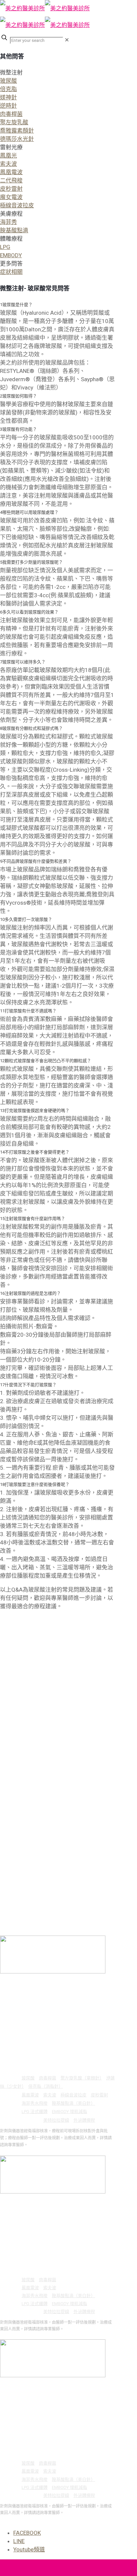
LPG (5, 247)
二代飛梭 (11, 180)
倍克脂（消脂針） (46, 2086)
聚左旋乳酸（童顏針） (81, 2078)
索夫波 (8, 164)
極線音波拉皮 (17, 205)
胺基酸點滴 (14, 230)
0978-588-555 (37, 2002)
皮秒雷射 (11, 189)
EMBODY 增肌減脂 (69, 2112)
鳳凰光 (8, 156)
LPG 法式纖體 (35, 2112)
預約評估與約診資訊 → (20, 2152)
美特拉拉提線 (56, 2120)
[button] (57, 106)
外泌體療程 (84, 2120)
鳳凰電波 (11, 172)
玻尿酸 (8, 81)
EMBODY (11, 255)
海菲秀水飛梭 (35, 2103)
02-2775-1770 (37, 1994)
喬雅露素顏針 (17, 131)
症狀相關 (11, 272)
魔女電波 (11, 197)
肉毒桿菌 (11, 114)
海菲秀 (8, 222)
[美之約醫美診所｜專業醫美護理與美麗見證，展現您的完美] (45, 17)
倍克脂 (8, 89)
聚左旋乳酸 (14, 122)
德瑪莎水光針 (17, 139)
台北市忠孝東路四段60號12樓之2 (61, 1985)
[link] (67, 40)
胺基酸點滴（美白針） (73, 2103)
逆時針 (8, 106)
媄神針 (8, 97)
